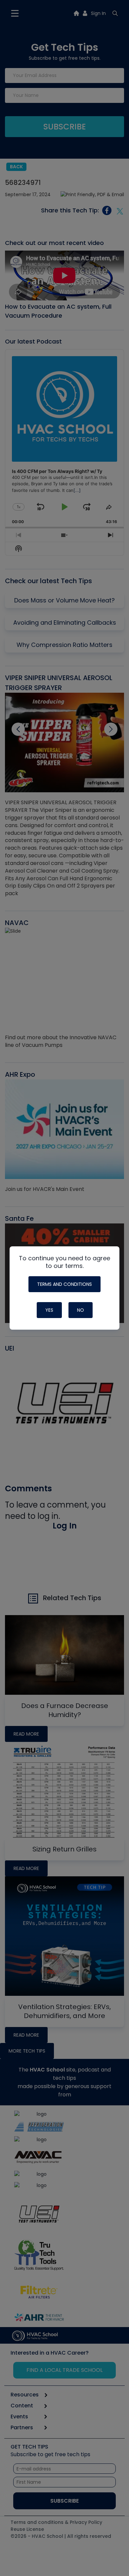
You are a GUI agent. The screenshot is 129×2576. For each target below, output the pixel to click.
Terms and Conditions (64, 1284)
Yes (49, 1310)
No (81, 1310)
